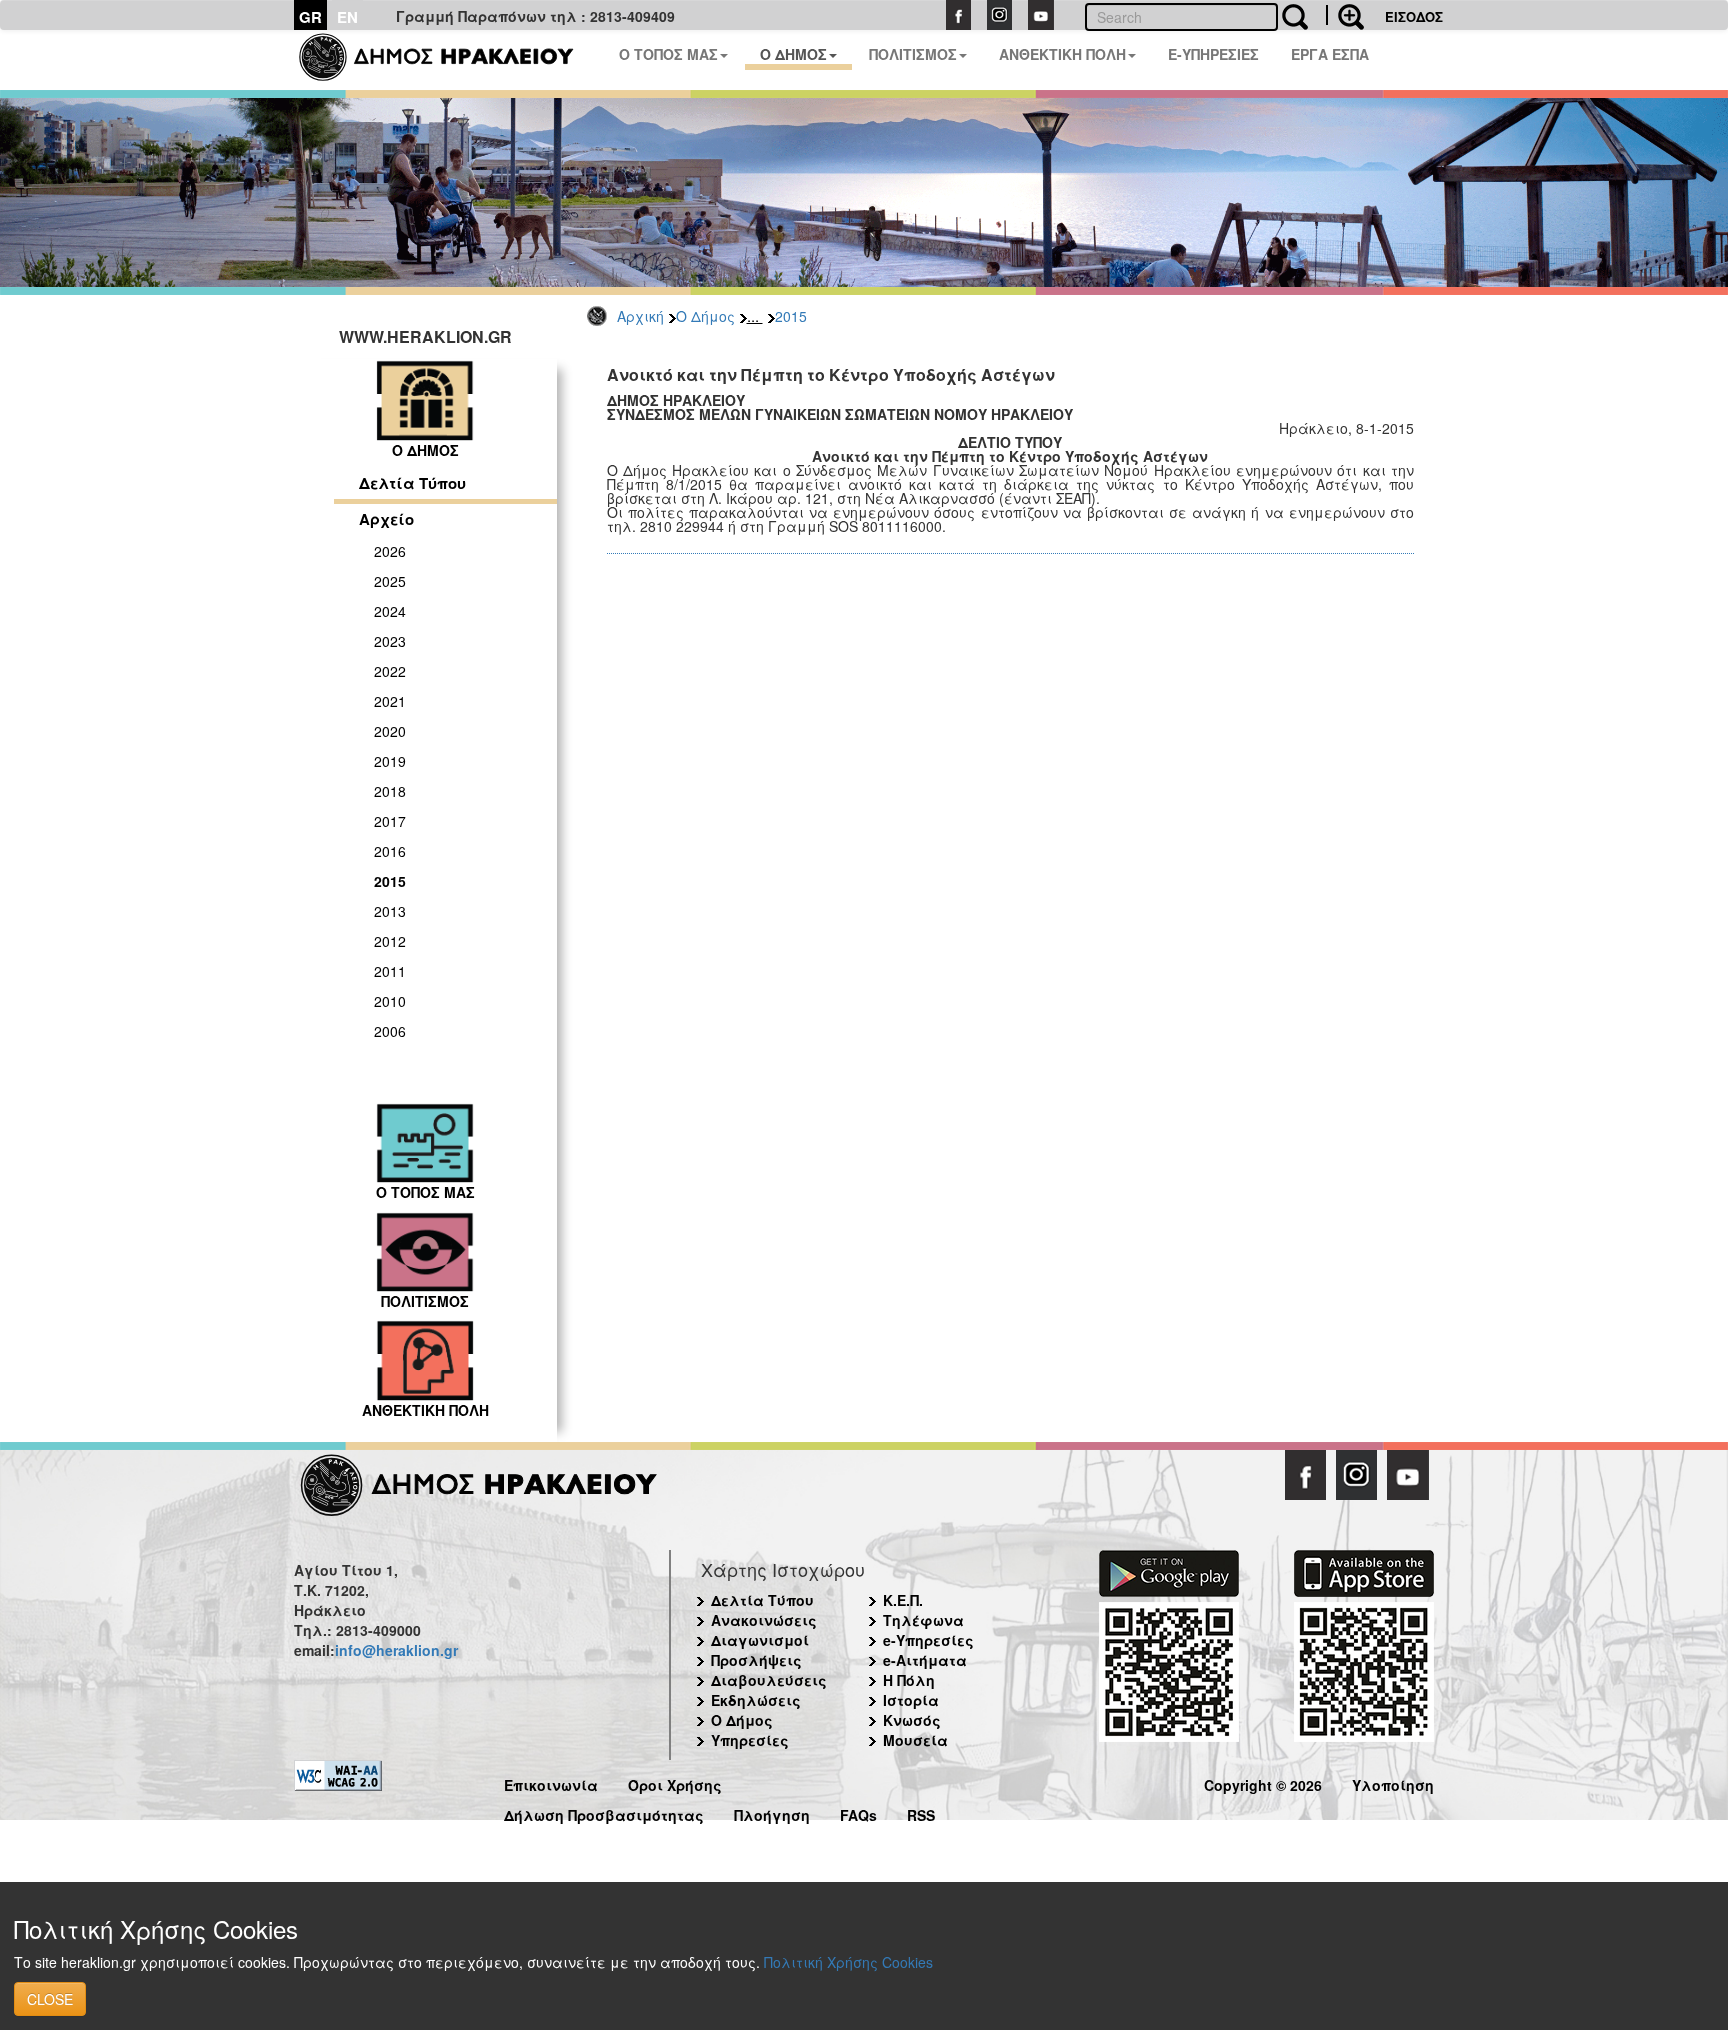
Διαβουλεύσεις (769, 1680)
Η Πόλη (909, 1680)
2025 (390, 581)
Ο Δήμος (705, 316)
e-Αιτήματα (925, 1660)
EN (347, 17)
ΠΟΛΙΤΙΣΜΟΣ (913, 54)
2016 (390, 851)
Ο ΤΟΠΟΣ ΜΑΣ (668, 54)
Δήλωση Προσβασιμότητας (604, 1812)
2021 (390, 701)
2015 (791, 316)
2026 (390, 551)
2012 (390, 941)
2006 (390, 1031)
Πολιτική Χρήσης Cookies (848, 1962)
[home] (448, 60)
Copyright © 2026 (1263, 1782)
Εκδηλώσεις (756, 1700)
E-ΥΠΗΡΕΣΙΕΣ (1213, 54)
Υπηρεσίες (750, 1740)
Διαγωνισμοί (760, 1640)
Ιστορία (911, 1700)
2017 (390, 821)
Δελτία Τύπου (412, 483)
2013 (390, 911)
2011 (390, 971)
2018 (390, 791)
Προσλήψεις (756, 1660)
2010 (390, 1001)
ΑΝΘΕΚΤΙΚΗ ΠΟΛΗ (1062, 54)
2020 (390, 731)
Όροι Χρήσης (675, 1782)
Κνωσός (912, 1720)
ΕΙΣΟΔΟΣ (1414, 16)
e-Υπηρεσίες (928, 1640)
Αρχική (640, 316)
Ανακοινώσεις (764, 1620)
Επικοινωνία (551, 1782)
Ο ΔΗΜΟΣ (793, 54)
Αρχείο (386, 519)
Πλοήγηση (772, 1812)
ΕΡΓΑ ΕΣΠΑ (1330, 54)
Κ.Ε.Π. (903, 1600)
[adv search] (1345, 15)
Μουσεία (915, 1740)
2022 (390, 671)
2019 (390, 761)
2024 (390, 611)
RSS (921, 1812)
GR (310, 17)
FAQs (858, 1812)
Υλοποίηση (1393, 1782)
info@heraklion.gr (396, 1650)
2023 (390, 641)
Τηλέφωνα (923, 1620)
